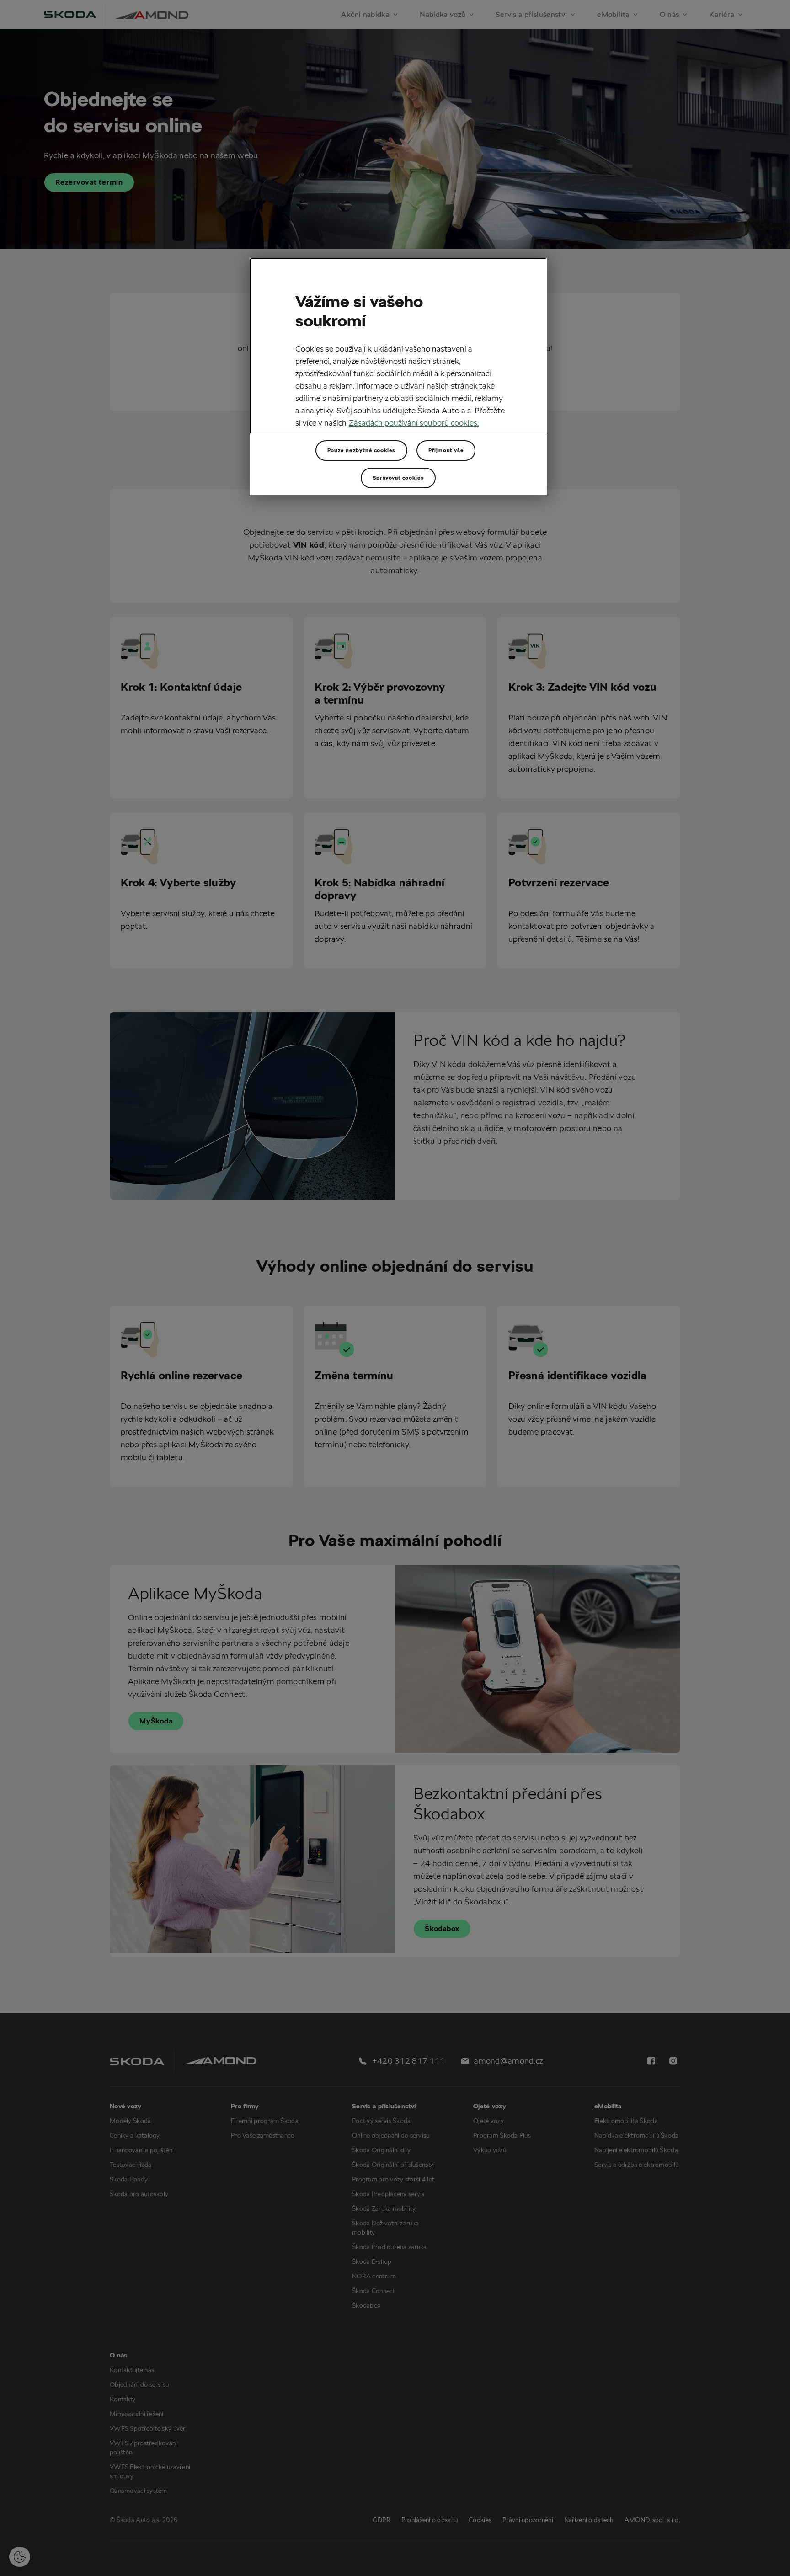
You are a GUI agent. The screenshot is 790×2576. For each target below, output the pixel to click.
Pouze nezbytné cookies (361, 450)
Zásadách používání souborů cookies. (414, 423)
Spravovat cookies (398, 477)
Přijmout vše (446, 450)
